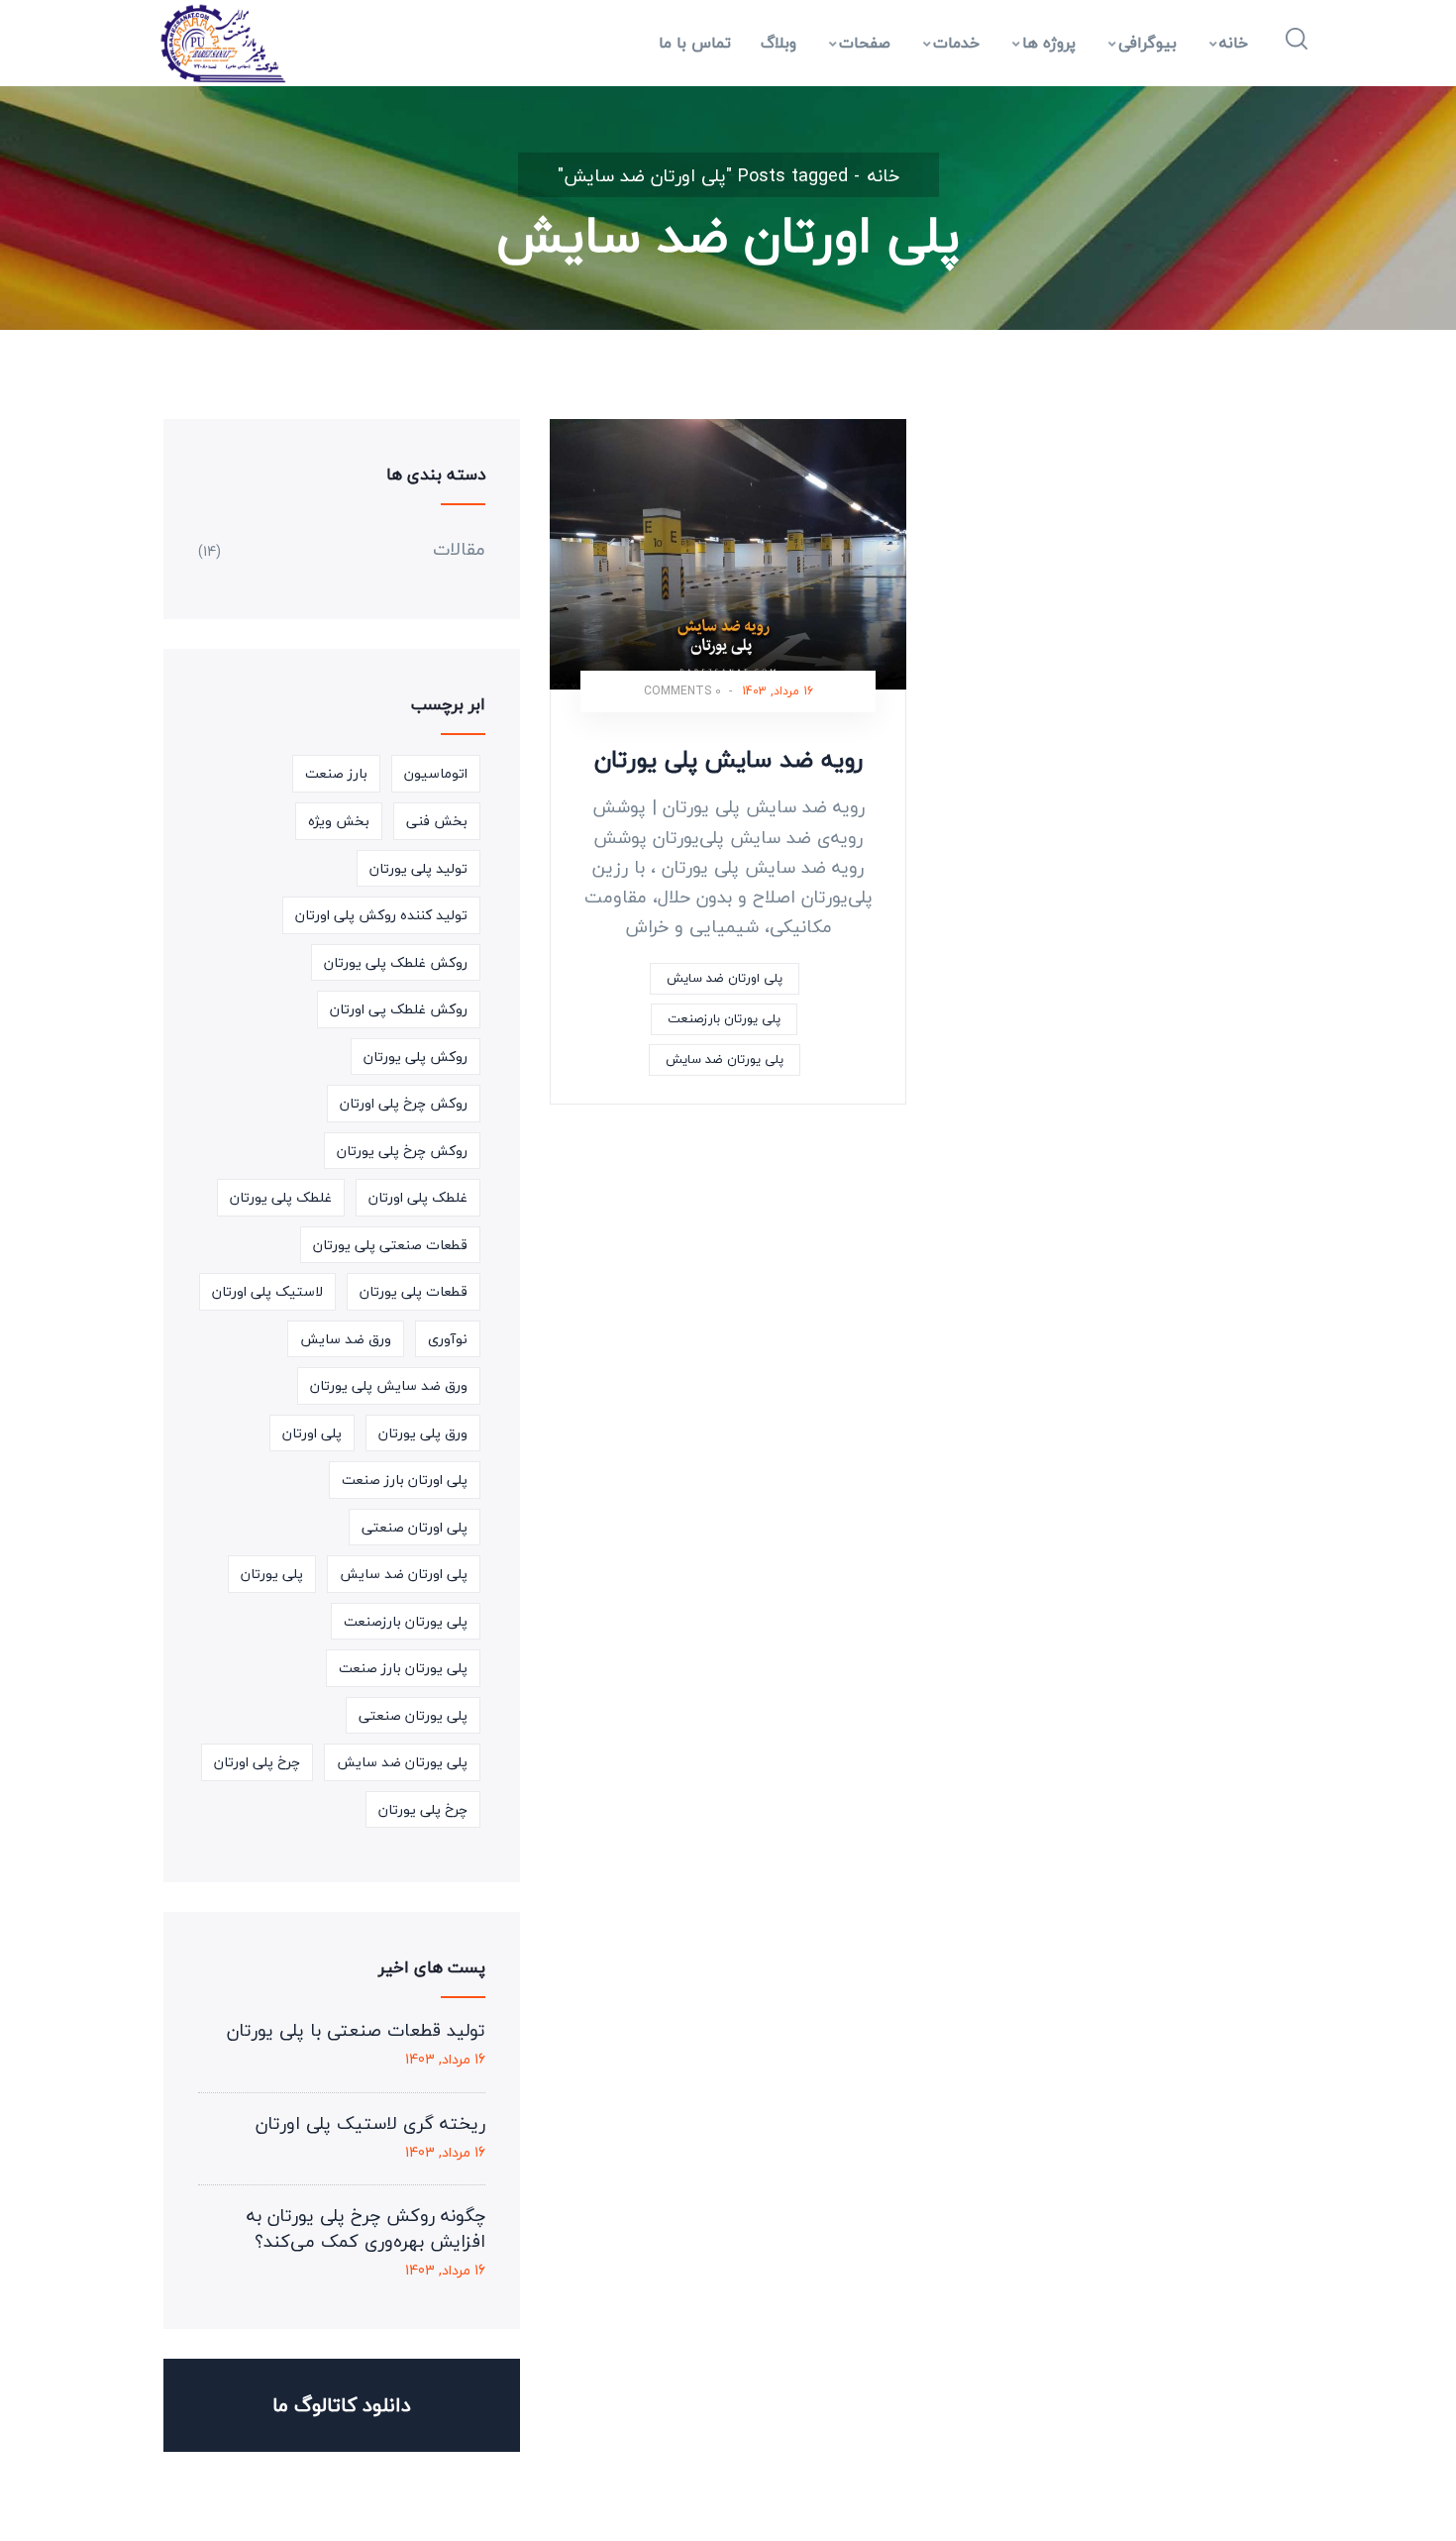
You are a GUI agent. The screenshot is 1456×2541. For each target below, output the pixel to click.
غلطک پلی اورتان (418, 1197)
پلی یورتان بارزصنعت (724, 1018)
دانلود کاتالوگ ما (342, 2405)
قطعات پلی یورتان (414, 1291)
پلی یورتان (272, 1574)
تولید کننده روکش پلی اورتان (381, 915)
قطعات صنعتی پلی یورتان (390, 1245)
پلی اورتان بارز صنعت (405, 1480)
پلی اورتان (312, 1433)
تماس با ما (695, 43)
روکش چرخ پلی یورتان (402, 1151)
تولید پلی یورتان (418, 868)
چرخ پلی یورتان (423, 1809)
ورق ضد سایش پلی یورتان (389, 1385)
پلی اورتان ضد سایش (725, 978)
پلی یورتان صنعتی (413, 1715)
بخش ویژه (339, 821)
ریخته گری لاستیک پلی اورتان (370, 2124)
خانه (1234, 43)
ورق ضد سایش (346, 1339)
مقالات (459, 549)
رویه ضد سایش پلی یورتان (728, 759)
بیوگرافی (1147, 43)
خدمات (956, 43)
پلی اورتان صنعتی (415, 1527)
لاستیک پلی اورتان (267, 1291)
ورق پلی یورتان (423, 1433)
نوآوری (448, 1339)
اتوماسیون (436, 773)
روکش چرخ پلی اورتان (404, 1103)
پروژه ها (1049, 43)
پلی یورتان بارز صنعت (403, 1668)
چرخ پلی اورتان (257, 1762)
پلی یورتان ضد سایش (725, 1059)
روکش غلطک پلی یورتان (396, 962)
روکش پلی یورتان (416, 1057)
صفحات (865, 43)
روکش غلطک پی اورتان (399, 1009)
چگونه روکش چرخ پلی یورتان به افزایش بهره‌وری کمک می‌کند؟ (366, 2229)
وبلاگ (779, 43)
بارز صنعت (336, 773)
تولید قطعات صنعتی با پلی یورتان (356, 2031)
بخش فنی (437, 821)
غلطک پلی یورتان (281, 1197)
